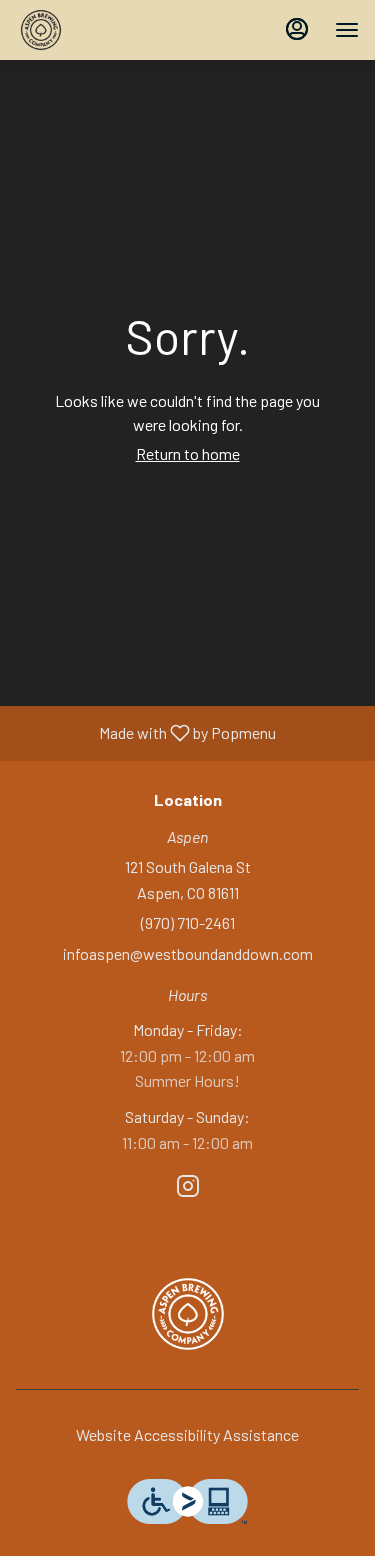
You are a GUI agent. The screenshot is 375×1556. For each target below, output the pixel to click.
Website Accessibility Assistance (187, 1434)
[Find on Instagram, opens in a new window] (188, 1188)
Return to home (188, 453)
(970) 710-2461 (188, 922)
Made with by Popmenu (145, 733)
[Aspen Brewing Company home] (106, 30)
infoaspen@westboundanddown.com (188, 953)
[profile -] (297, 29)
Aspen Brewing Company (187, 1314)
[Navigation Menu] (347, 30)
